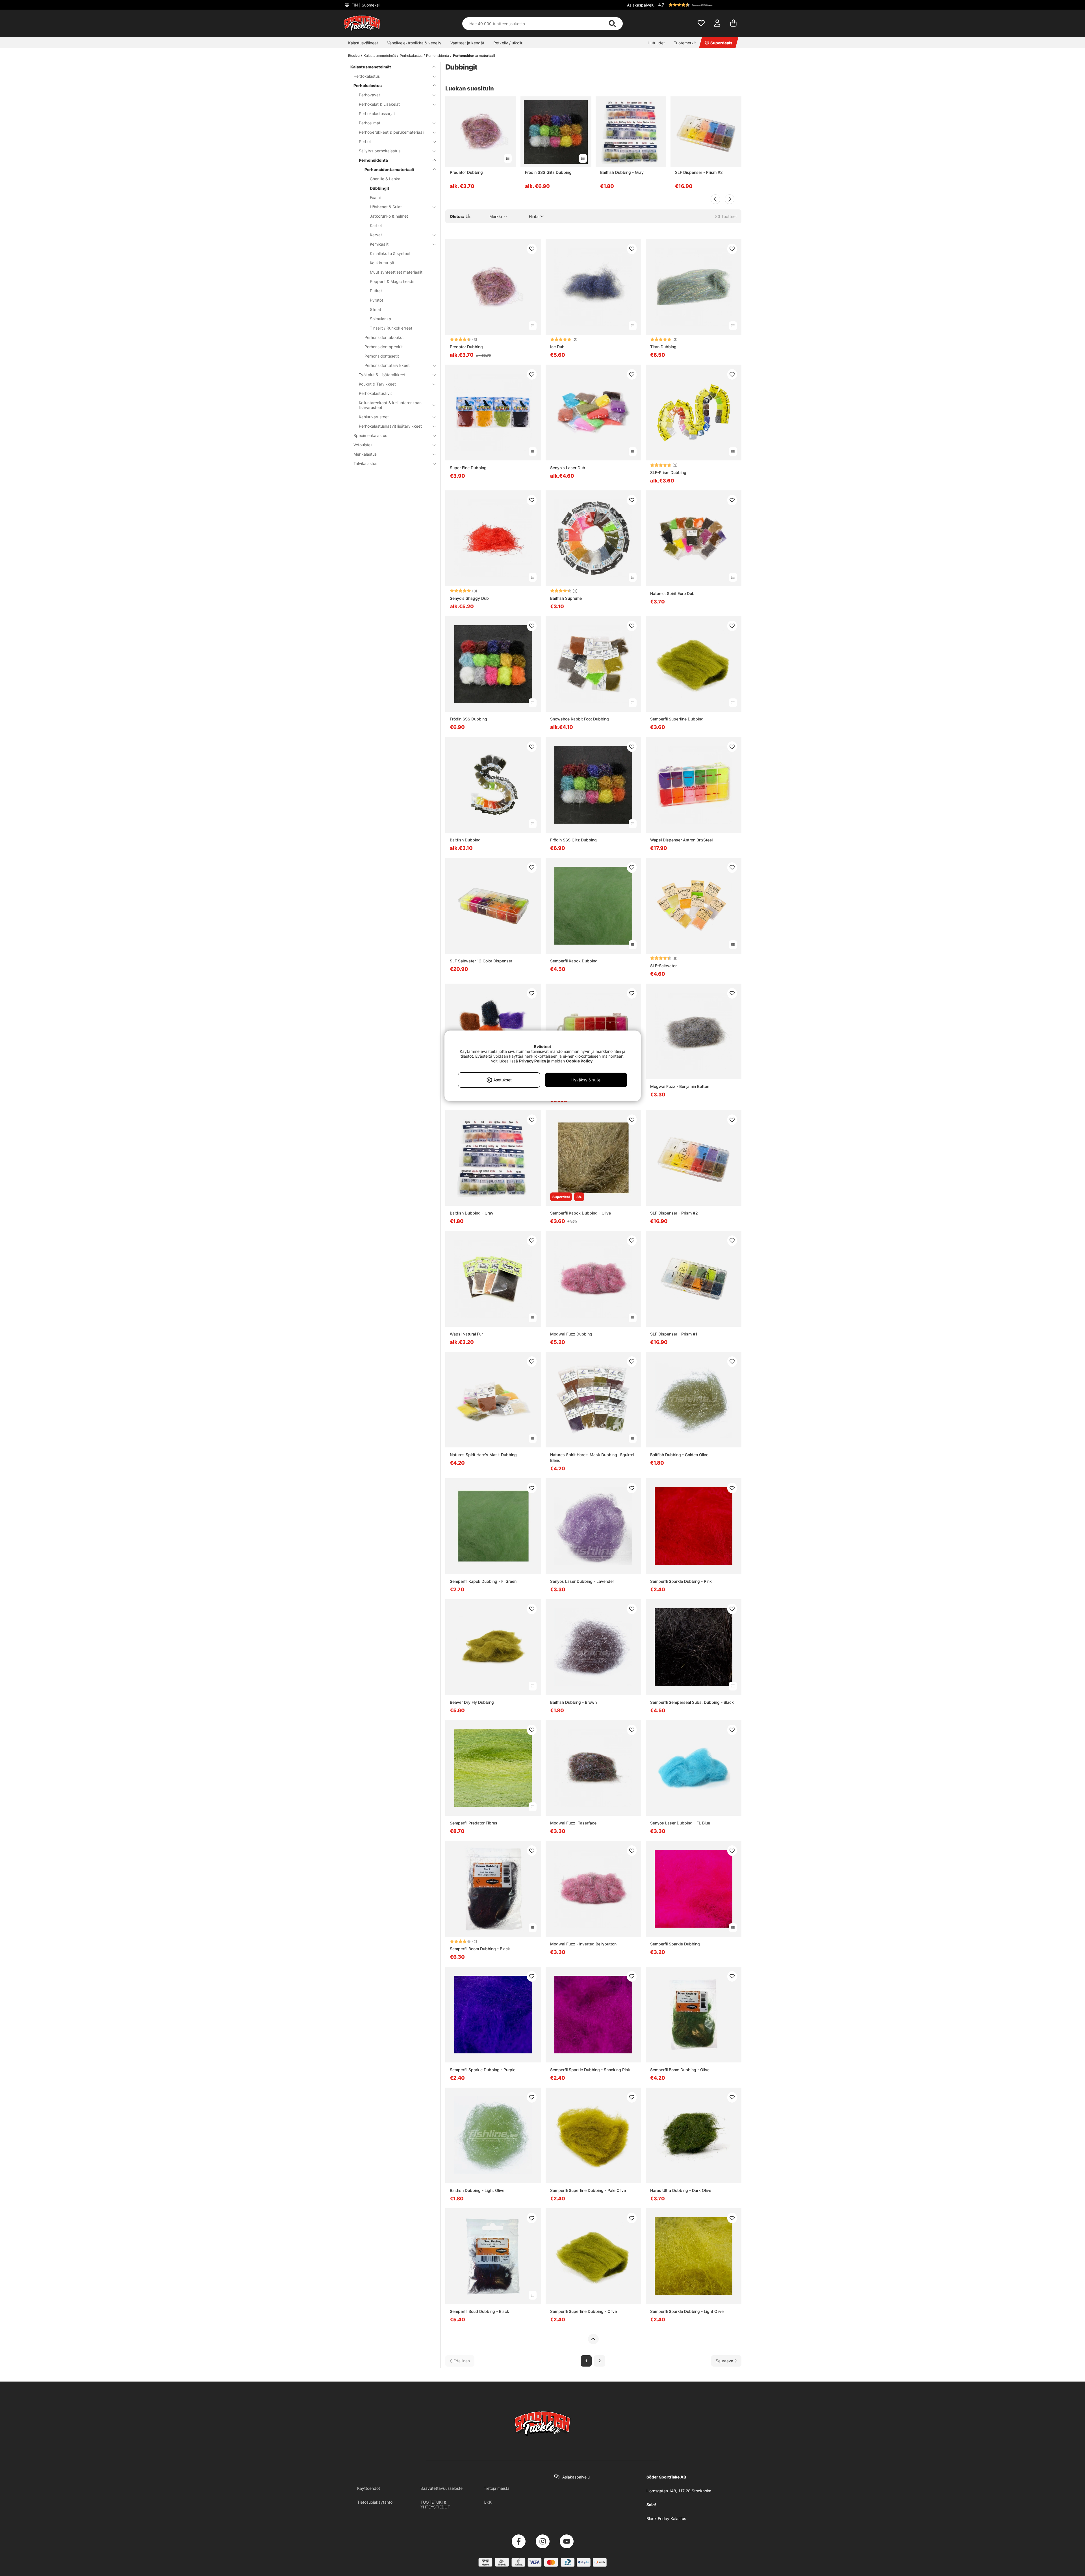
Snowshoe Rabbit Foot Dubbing (580, 719)
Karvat (376, 235)
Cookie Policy (579, 1061)
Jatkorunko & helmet (389, 216)
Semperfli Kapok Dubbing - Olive (581, 1213)
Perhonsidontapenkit (384, 347)
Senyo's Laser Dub (568, 468)
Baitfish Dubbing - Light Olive (477, 2190)
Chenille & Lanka (385, 179)
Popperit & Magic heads (392, 281)
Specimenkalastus (370, 435)
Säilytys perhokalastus (380, 151)
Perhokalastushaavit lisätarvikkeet (390, 426)
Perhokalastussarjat (377, 113)
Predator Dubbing (466, 172)
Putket (376, 291)
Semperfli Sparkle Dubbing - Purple (483, 2070)
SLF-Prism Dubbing (668, 472)
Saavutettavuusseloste (441, 2488)
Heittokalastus (367, 76)
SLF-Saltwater (663, 966)
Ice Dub (557, 347)
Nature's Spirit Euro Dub (672, 593)
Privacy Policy (533, 1061)
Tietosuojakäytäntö (375, 2502)
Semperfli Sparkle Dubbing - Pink (681, 1581)
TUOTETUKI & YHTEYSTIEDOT (435, 2504)
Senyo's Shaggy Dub (469, 598)
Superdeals (721, 43)
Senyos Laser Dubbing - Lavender (582, 1581)
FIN (365, 5)
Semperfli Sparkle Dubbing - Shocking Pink (590, 2070)
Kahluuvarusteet (374, 417)
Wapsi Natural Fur (466, 1334)
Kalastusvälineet (363, 43)
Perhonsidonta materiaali (474, 56)
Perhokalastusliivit (375, 393)
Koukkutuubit (382, 263)
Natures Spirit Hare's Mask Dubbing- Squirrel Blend (592, 1457)
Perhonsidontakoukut (384, 337)
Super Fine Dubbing (468, 468)
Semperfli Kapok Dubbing (574, 961)
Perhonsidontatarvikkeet (387, 365)
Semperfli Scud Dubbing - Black (479, 2311)
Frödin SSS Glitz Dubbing (548, 172)
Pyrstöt (377, 300)
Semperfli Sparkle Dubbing (675, 1944)
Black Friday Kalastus (666, 2518)
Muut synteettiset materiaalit (396, 272)
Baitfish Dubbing (465, 840)
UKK (488, 2502)
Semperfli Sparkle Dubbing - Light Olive (687, 2311)
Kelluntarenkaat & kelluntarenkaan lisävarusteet (390, 405)
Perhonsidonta (438, 56)
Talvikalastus (365, 463)
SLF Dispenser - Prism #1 (674, 1334)
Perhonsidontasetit (382, 356)
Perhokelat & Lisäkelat (379, 104)
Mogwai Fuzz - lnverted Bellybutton (583, 1944)
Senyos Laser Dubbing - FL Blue (680, 1823)
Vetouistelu (364, 445)
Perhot (365, 141)
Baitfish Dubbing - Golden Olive (679, 1455)
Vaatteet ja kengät (467, 43)
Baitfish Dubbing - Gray (622, 172)
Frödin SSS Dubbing (468, 719)
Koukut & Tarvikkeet (377, 384)
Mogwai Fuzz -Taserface (573, 1823)
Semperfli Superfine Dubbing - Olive (583, 2311)
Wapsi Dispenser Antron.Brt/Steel (681, 840)
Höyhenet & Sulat (386, 207)
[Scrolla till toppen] (593, 2339)
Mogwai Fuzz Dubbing (571, 1334)
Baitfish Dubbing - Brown (573, 1702)
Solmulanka (380, 319)
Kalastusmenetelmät (380, 56)
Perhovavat (369, 95)
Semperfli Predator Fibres (474, 1823)
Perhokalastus (411, 56)
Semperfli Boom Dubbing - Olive (680, 2070)
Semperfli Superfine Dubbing (677, 719)
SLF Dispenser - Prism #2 (699, 172)
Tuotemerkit (685, 43)
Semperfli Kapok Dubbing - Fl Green (483, 1581)
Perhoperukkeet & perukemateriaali (391, 132)
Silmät (376, 309)
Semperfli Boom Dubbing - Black (480, 1949)
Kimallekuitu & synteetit (391, 253)
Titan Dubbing (663, 347)
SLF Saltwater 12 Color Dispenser (481, 961)
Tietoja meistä (497, 2488)
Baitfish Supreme (566, 598)
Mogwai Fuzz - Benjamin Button (680, 1086)
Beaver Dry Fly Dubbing (472, 1702)
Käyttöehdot (369, 2488)
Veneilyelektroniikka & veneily (414, 43)
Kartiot (376, 225)
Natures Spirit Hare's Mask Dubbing (483, 1455)
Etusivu (354, 56)
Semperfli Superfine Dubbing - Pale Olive (588, 2190)
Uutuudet (656, 43)
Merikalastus (365, 454)
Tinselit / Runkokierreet (391, 328)
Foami (375, 197)
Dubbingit (380, 188)
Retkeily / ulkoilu (508, 43)
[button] (699, 5)
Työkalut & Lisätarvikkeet (382, 375)
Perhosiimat (370, 123)
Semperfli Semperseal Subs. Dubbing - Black (692, 1702)
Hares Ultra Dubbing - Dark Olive (681, 2190)
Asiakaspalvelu (641, 5)
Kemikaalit (379, 244)
